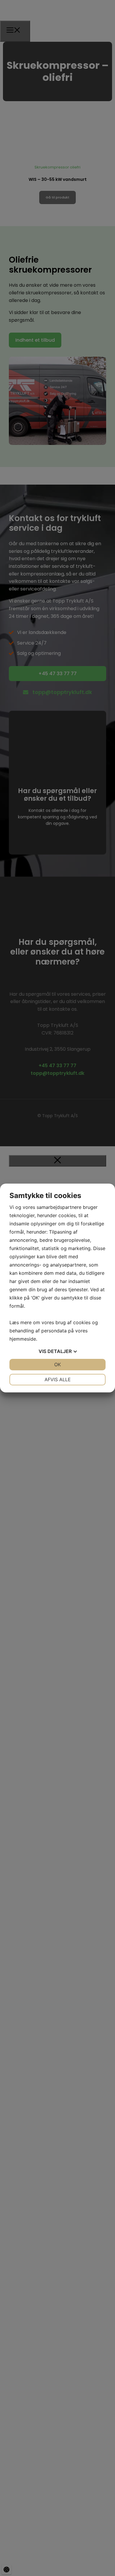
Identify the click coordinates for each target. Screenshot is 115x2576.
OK (57, 1364)
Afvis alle (58, 1379)
